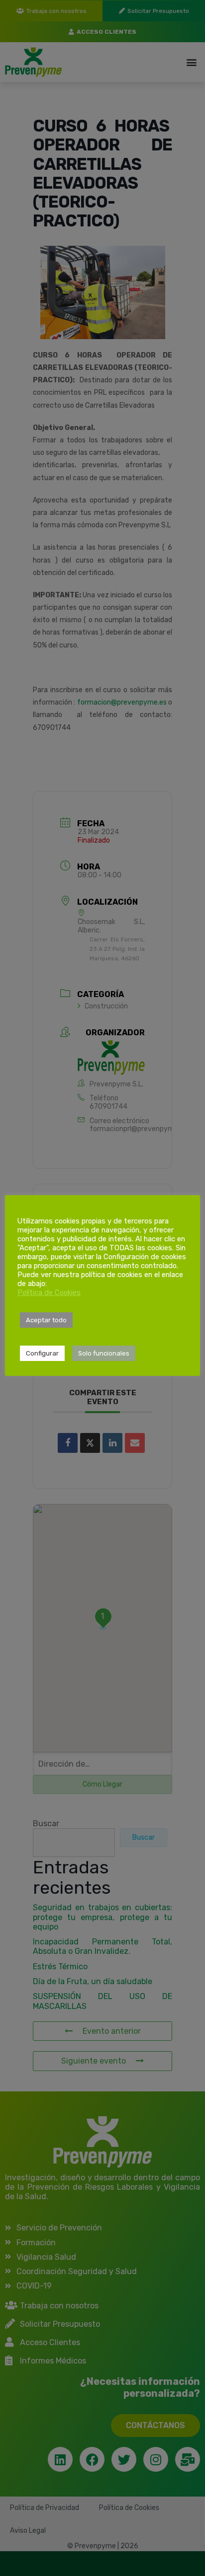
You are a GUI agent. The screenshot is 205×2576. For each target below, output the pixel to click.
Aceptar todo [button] (46, 1320)
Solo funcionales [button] (104, 1353)
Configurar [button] (42, 1353)
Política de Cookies (49, 1292)
